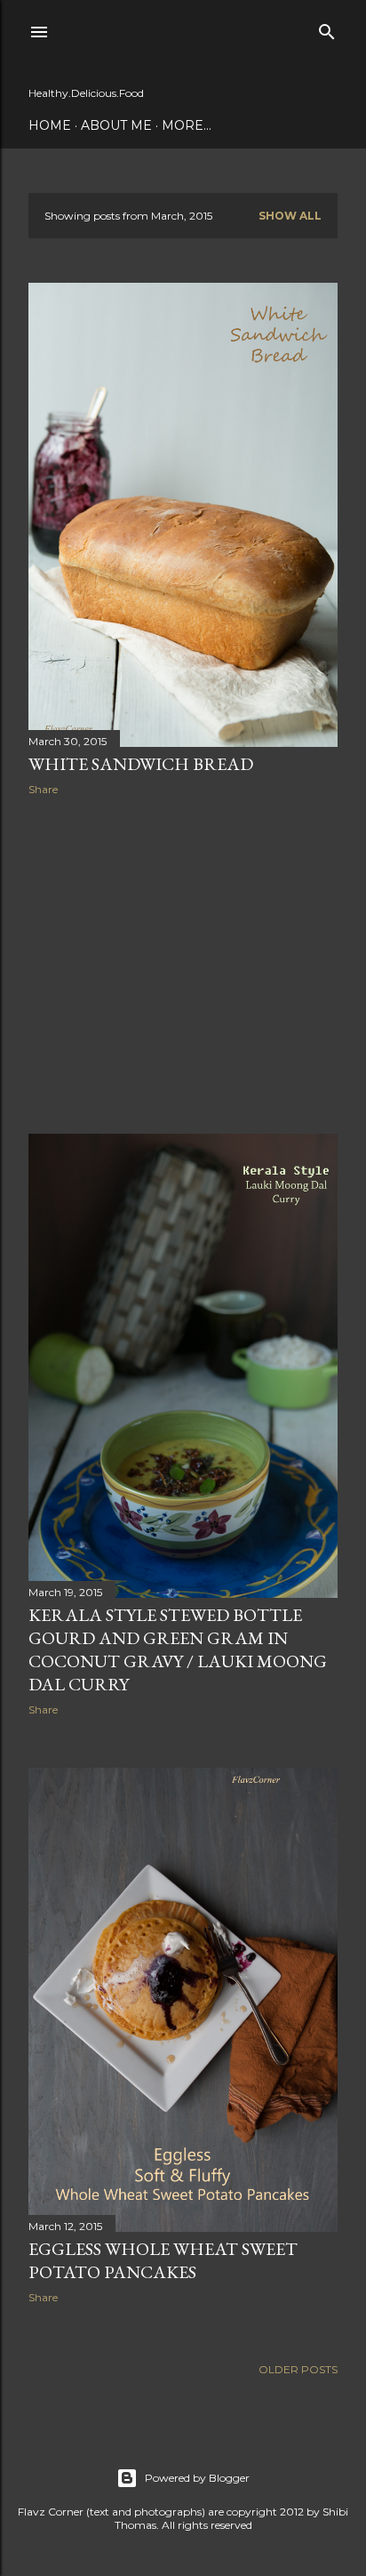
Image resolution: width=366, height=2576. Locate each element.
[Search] (327, 28)
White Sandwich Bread (141, 764)
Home (50, 125)
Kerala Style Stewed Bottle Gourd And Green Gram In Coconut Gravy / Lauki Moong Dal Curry (178, 1649)
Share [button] (43, 789)
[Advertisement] (183, 965)
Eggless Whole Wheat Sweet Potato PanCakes (163, 2260)
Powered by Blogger (197, 2478)
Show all (290, 216)
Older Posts (298, 2369)
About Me (116, 125)
